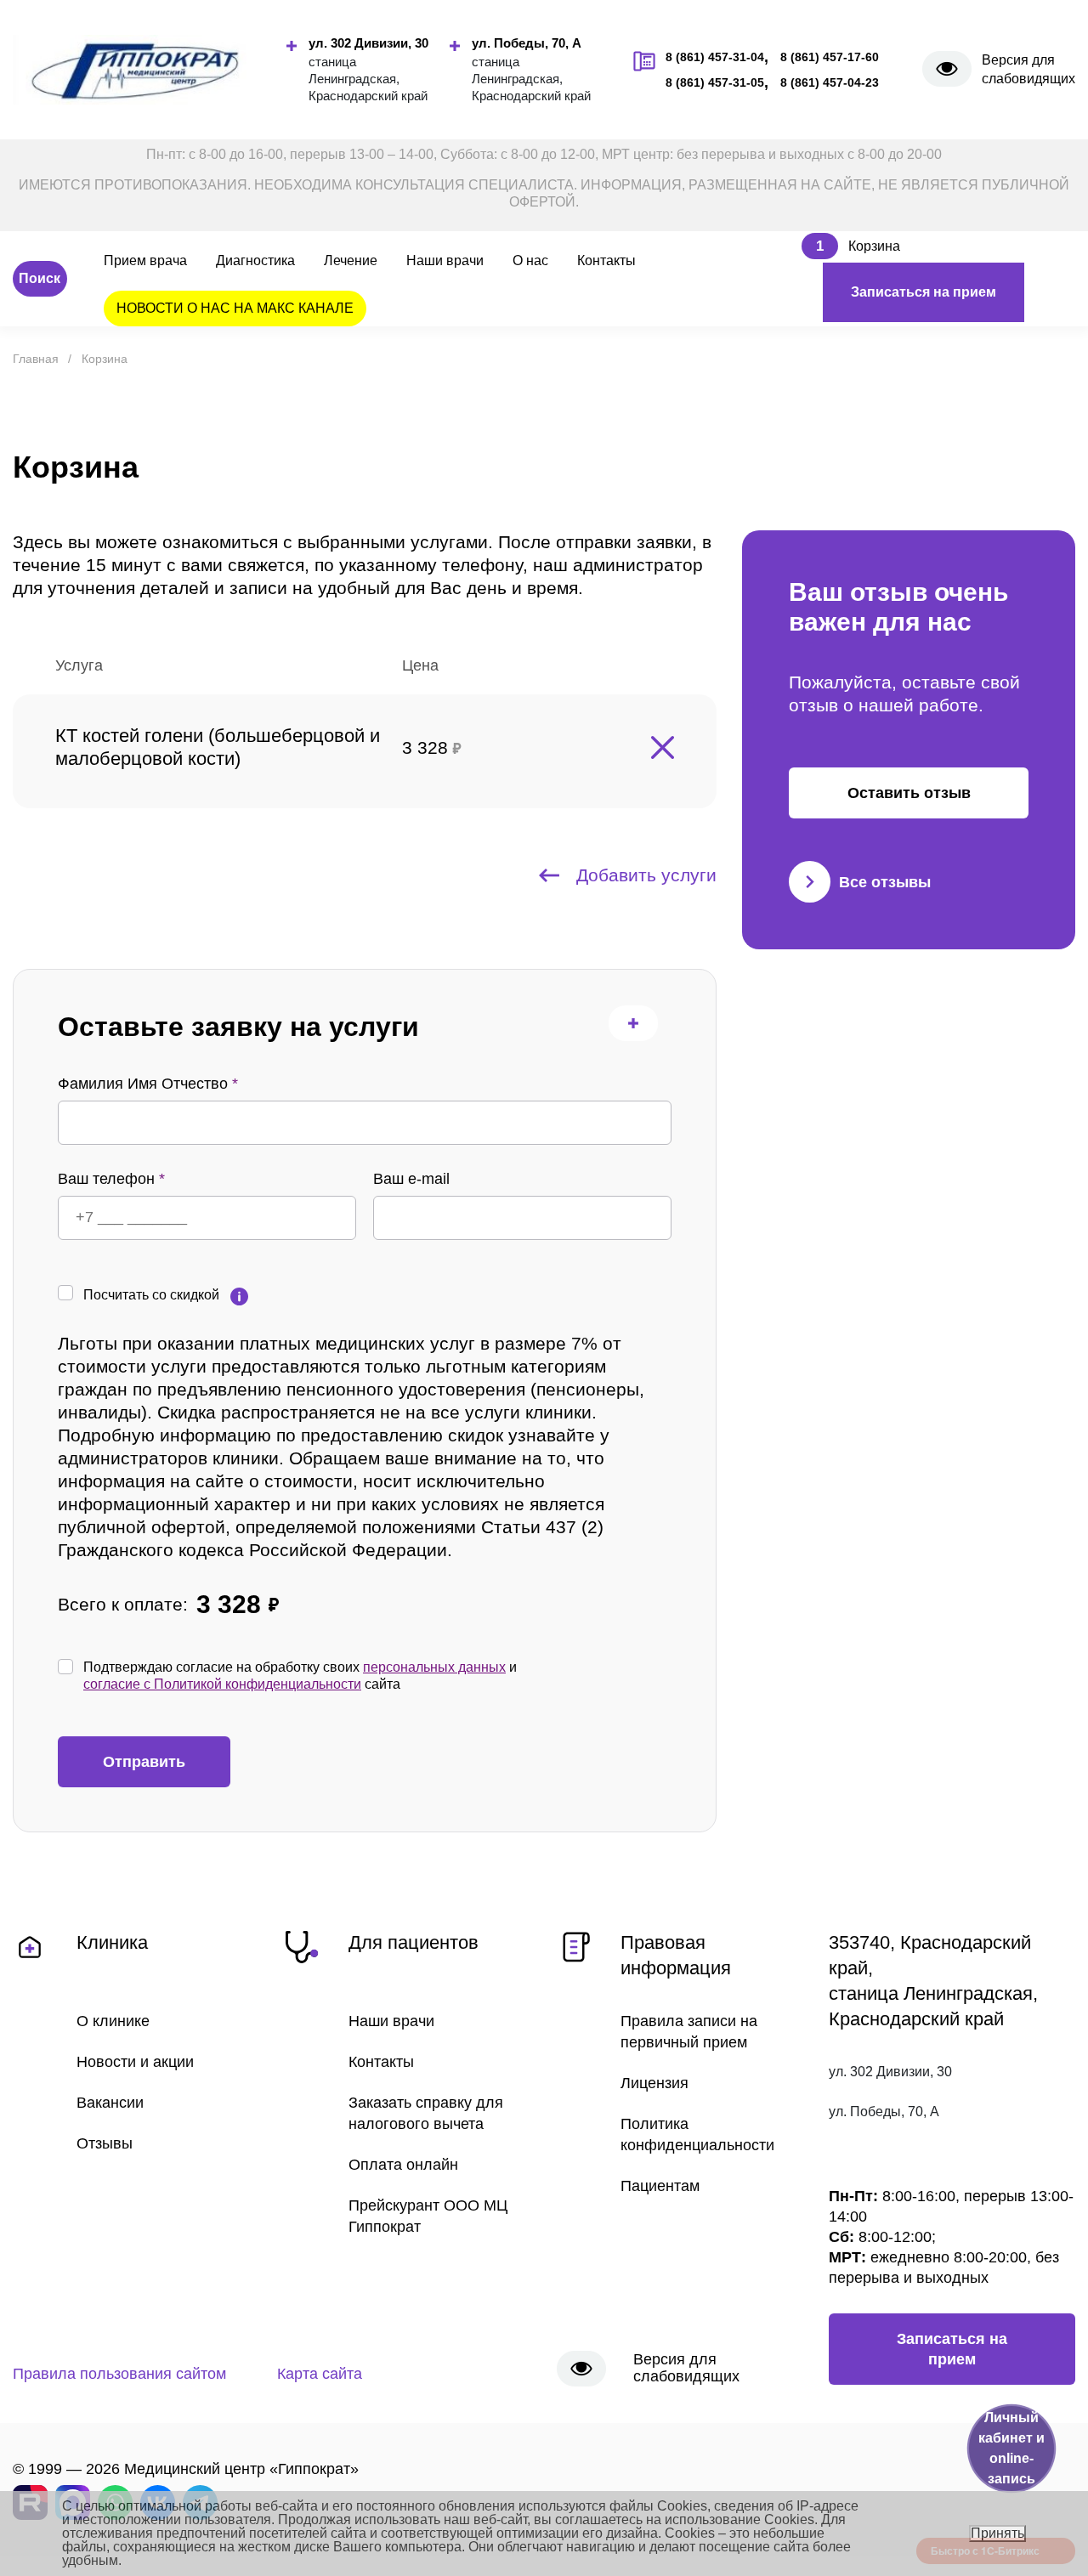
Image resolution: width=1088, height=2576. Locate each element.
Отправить (144, 1762)
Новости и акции (135, 2062)
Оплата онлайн (403, 2165)
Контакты (606, 260)
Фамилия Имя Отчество (148, 1084)
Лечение (351, 260)
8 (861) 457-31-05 (715, 82)
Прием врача (145, 260)
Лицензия (654, 2083)
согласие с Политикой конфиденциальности (222, 1684)
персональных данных (434, 1667)
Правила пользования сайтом (119, 2374)
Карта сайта (320, 2374)
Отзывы (105, 2143)
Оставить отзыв (909, 793)
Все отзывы (885, 882)
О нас (530, 260)
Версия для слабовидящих (1028, 69)
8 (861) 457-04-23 (830, 82)
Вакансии (110, 2103)
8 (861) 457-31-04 (715, 57)
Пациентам (660, 2186)
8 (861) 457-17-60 (830, 57)
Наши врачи (445, 260)
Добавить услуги (646, 875)
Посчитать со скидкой (151, 1295)
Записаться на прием (924, 292)
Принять (997, 2533)
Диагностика (255, 260)
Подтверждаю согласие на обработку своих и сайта (300, 1676)
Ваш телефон (111, 1179)
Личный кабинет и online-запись (1011, 2448)
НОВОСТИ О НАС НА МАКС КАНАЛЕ (235, 308)
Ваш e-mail (411, 1179)
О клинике (113, 2021)
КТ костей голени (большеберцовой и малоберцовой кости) (218, 747)
